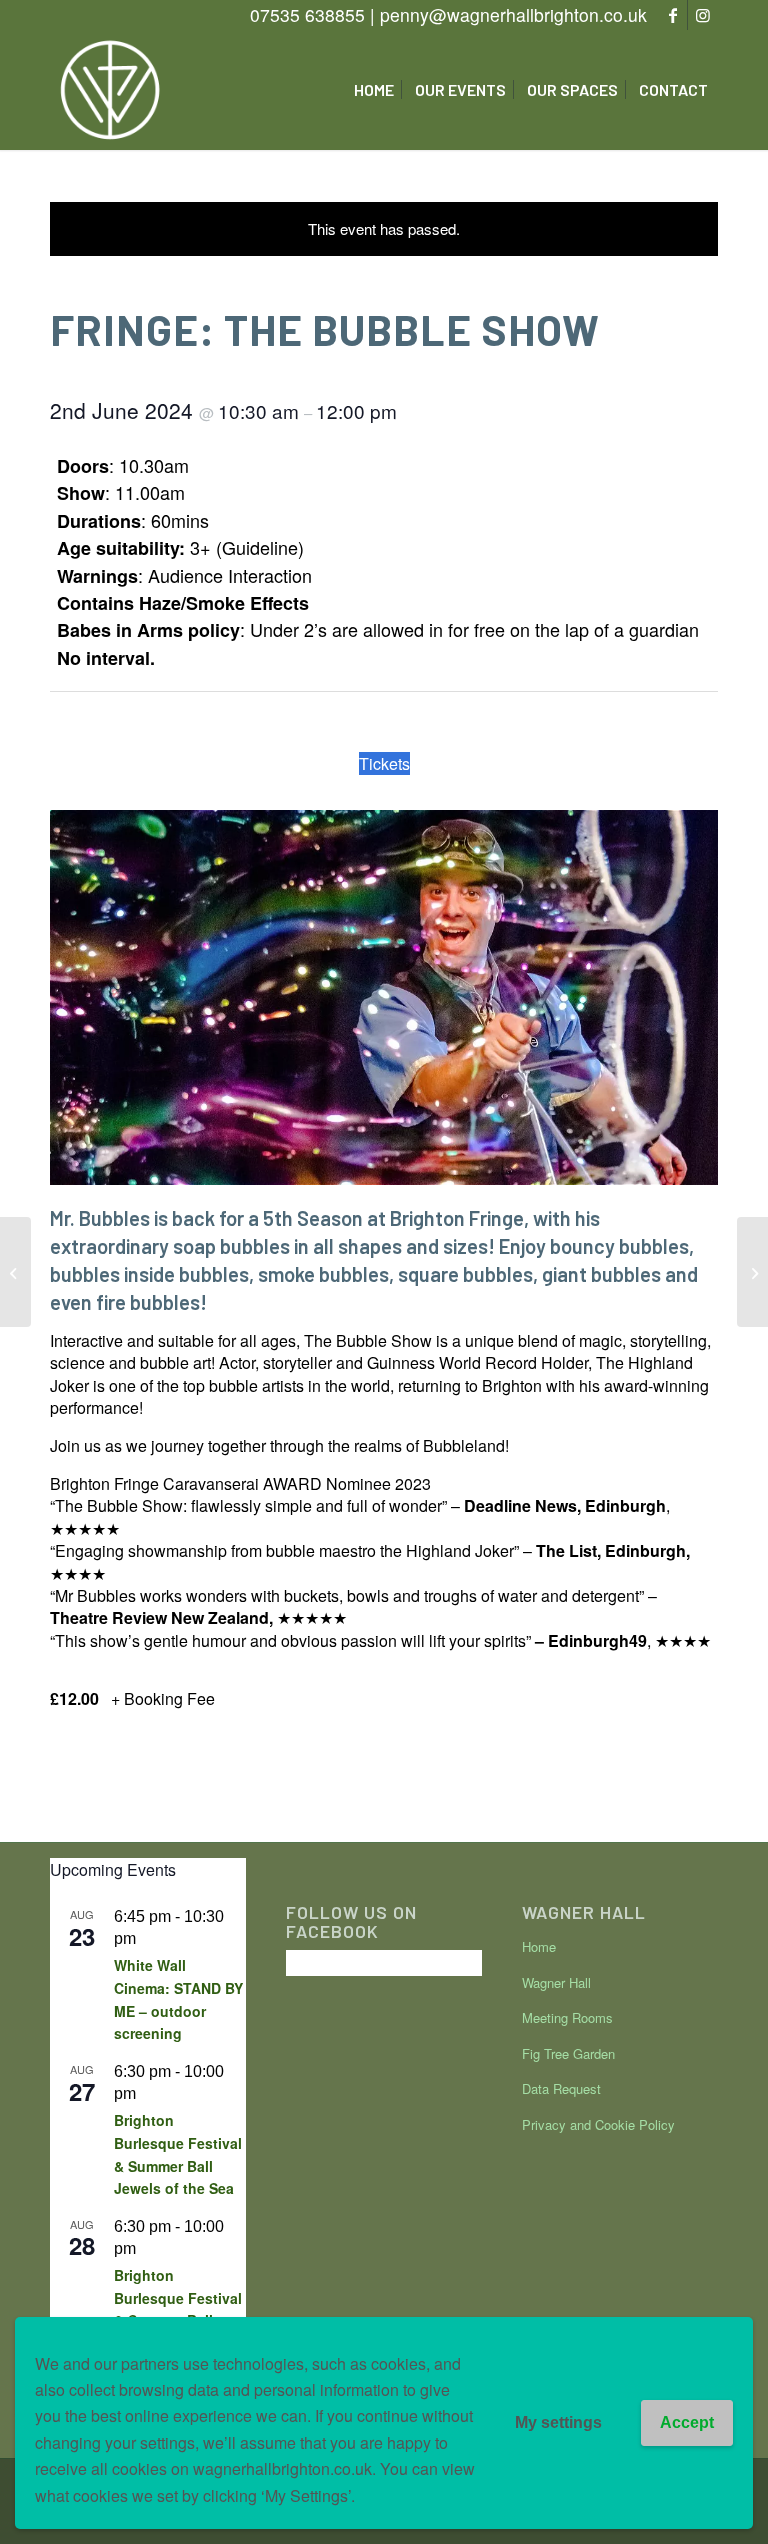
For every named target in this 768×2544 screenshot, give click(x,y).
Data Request (561, 2088)
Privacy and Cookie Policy (598, 2124)
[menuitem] (374, 90)
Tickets (384, 763)
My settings (558, 2422)
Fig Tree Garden (568, 2053)
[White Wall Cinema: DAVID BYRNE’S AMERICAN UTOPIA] (15, 1272)
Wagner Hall (556, 1982)
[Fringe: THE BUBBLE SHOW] (752, 1272)
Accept (687, 2422)
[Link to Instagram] (703, 15)
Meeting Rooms (567, 2017)
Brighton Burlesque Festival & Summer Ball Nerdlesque (178, 2309)
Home (539, 1946)
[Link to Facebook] (672, 15)
